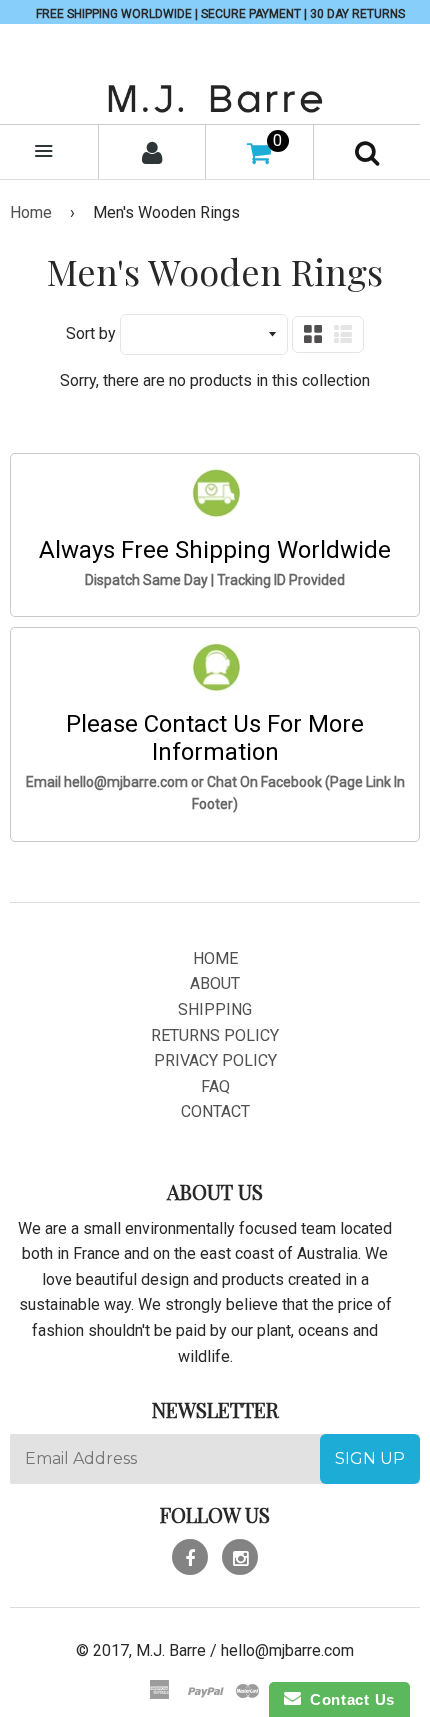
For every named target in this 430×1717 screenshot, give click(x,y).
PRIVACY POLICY (215, 1060)
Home (31, 212)
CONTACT (215, 1111)
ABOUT (215, 983)
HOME (215, 958)
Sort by (91, 333)
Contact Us (348, 1699)
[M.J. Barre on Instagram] (240, 1557)
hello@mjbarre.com (287, 1650)
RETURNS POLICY (215, 1035)
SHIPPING (215, 1009)
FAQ (215, 1086)
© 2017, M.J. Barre (141, 1650)
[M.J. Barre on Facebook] (190, 1557)
